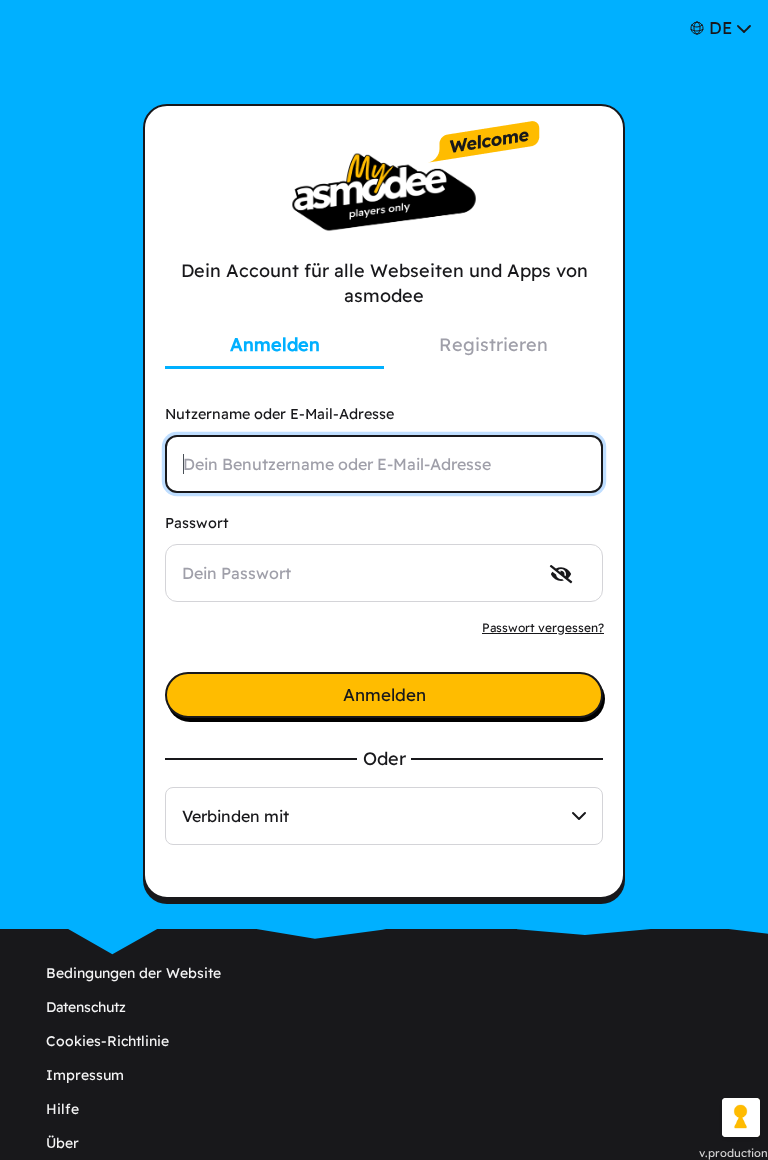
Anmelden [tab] (275, 344)
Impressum (85, 1075)
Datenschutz (86, 1007)
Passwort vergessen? (543, 627)
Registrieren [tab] (493, 344)
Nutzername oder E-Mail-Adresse (279, 414)
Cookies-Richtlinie (107, 1041)
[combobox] (384, 816)
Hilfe (62, 1109)
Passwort (197, 523)
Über (62, 1143)
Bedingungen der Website (133, 973)
